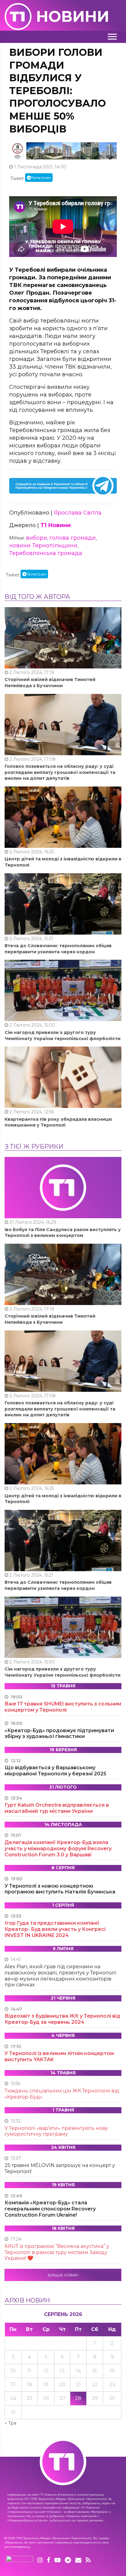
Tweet (17, 178)
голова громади (72, 538)
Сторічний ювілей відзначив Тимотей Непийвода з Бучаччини (50, 683)
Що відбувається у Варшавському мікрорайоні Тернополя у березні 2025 (56, 1771)
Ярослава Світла (78, 513)
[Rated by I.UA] (20, 2560)
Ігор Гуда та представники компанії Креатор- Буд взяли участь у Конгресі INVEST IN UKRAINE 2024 (55, 1929)
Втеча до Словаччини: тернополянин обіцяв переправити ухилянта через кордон (58, 949)
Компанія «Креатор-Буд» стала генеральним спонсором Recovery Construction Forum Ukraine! (50, 2209)
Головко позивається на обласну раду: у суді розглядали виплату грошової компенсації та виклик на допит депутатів (60, 772)
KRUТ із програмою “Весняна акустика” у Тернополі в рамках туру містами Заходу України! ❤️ (57, 2252)
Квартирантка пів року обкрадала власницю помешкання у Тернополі (58, 1122)
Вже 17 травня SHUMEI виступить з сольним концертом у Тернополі (63, 1707)
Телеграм (41, 178)
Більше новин (63, 2275)
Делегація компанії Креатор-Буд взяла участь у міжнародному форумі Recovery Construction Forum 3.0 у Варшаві (58, 1849)
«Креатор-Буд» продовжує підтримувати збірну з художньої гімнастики (59, 1734)
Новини (73, 16)
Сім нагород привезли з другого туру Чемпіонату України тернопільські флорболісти (63, 1035)
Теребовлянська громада (46, 553)
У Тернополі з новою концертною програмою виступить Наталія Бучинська (60, 1889)
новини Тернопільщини (43, 545)
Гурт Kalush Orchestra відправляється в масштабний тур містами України (57, 1808)
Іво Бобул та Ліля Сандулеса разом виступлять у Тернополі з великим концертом (63, 1233)
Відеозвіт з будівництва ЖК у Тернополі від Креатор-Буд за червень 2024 (62, 2019)
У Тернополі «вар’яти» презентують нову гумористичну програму (56, 2131)
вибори (37, 538)
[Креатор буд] (63, 151)
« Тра (11, 2423)
